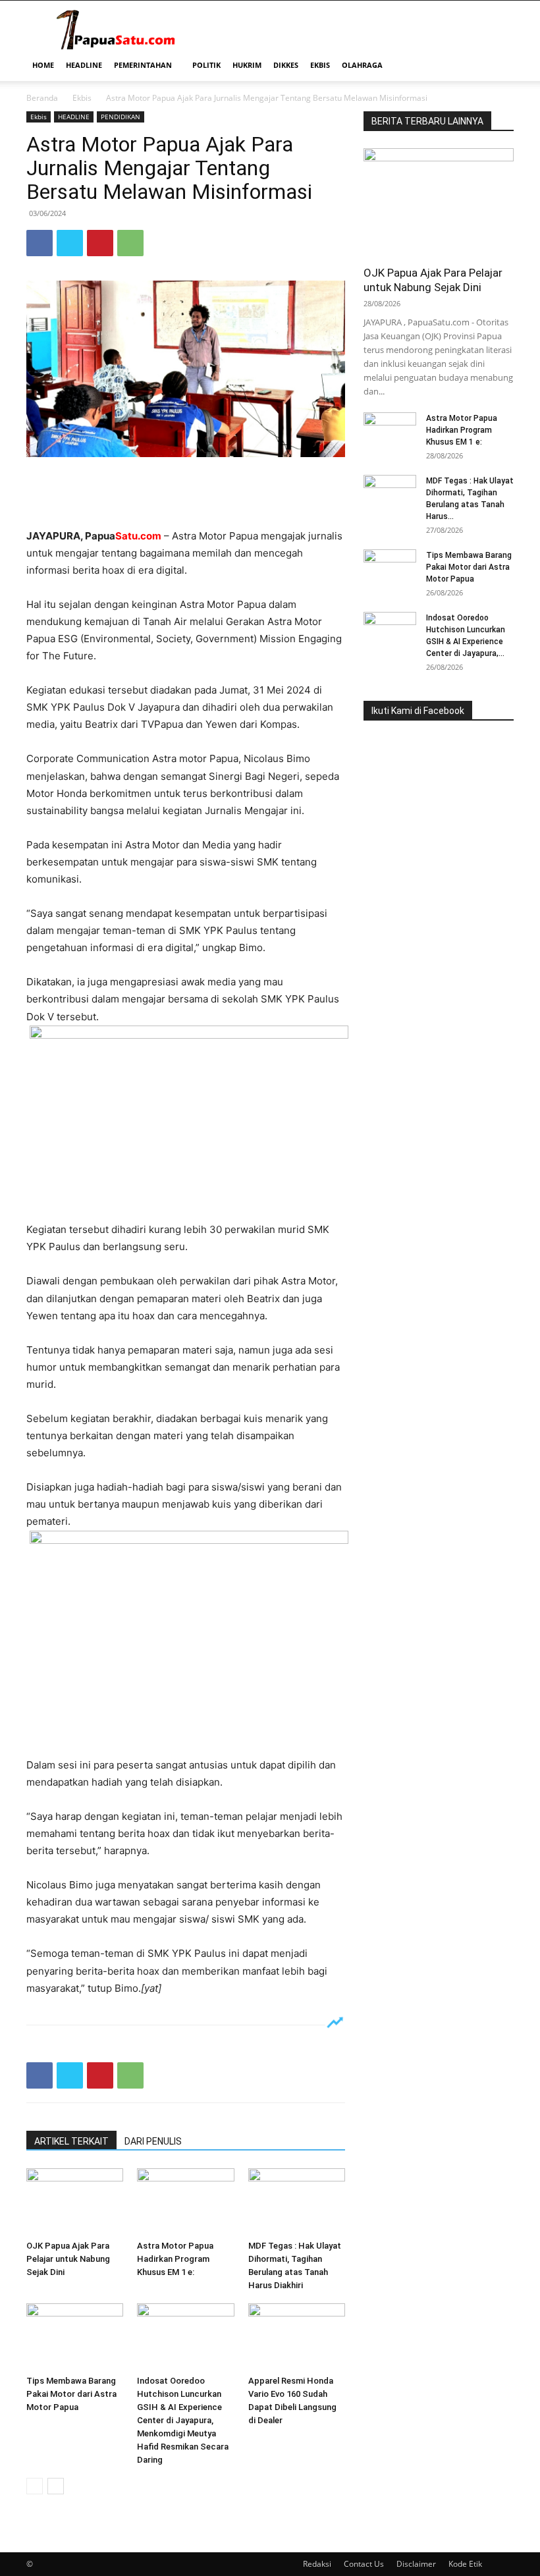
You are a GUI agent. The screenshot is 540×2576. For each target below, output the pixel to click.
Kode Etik (465, 2564)
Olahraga (362, 65)
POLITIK (206, 65)
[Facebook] (40, 243)
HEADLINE (84, 65)
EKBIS (320, 65)
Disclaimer (416, 2564)
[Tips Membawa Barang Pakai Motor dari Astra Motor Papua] (75, 2337)
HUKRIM (247, 65)
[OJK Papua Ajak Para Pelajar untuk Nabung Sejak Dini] (75, 2202)
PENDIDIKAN (121, 117)
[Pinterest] (100, 243)
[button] (498, 66)
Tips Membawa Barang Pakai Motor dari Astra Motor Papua (71, 2394)
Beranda (42, 98)
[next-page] (56, 2486)
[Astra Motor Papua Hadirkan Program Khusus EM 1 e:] (185, 2202)
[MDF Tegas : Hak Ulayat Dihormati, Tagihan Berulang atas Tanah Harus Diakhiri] (297, 2202)
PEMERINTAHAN (143, 65)
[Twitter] (70, 243)
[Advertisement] (186, 494)
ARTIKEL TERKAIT (71, 2141)
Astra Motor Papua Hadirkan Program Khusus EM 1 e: (175, 2259)
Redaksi (317, 2564)
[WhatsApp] (130, 243)
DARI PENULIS (153, 2141)
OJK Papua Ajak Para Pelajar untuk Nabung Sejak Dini (68, 2259)
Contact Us (364, 2564)
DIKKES (286, 65)
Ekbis (82, 98)
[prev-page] (35, 2486)
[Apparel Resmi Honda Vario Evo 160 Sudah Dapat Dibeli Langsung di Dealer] (297, 2337)
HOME (43, 65)
